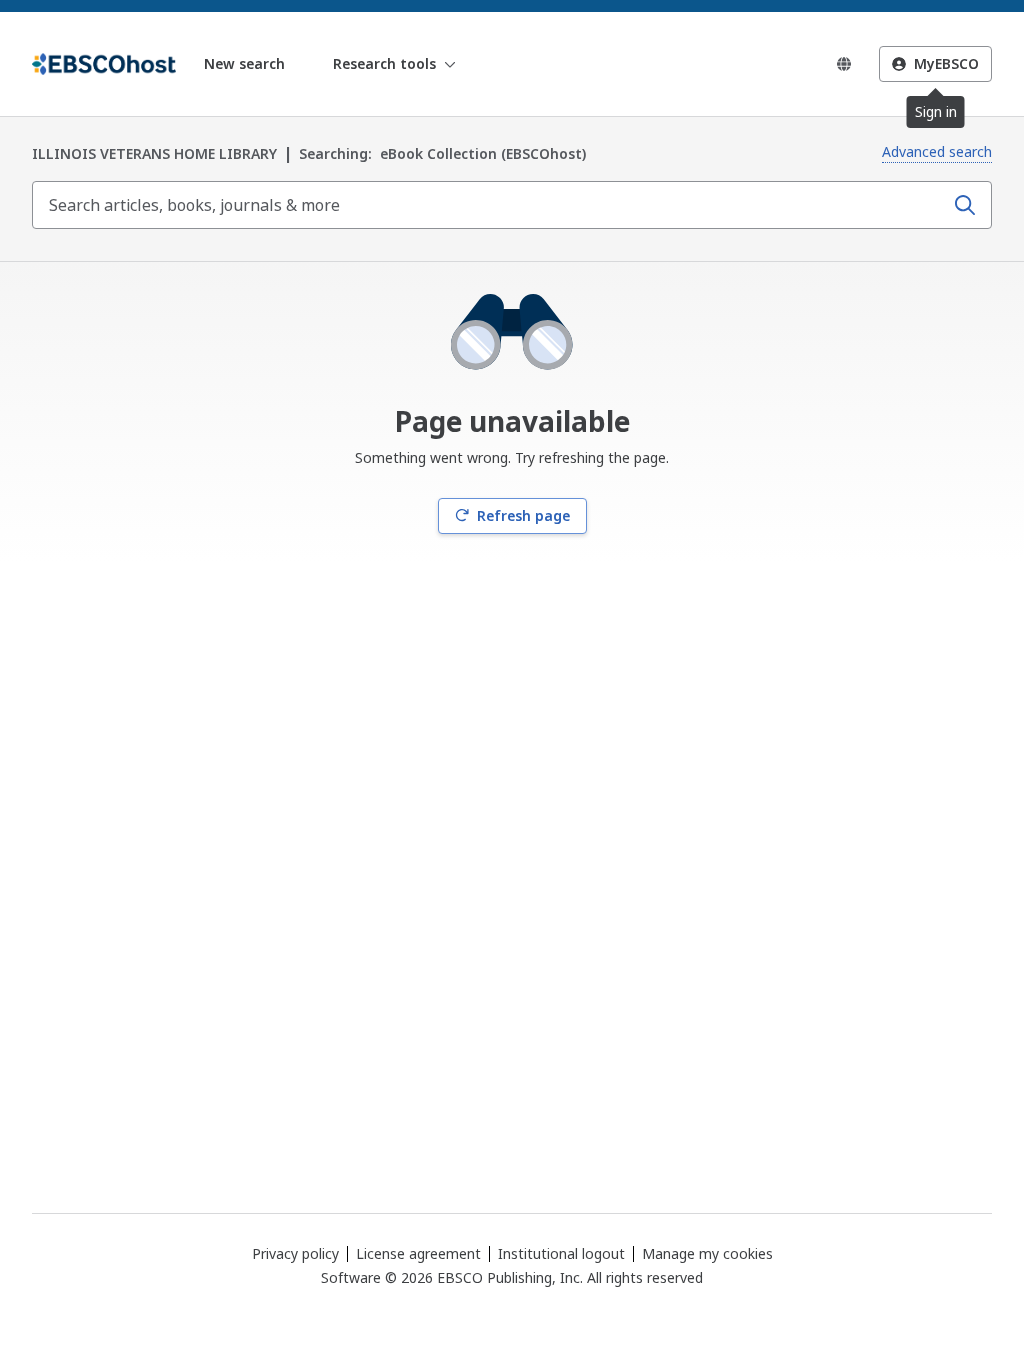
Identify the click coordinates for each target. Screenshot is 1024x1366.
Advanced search (937, 151)
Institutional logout (561, 1253)
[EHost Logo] (104, 64)
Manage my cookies (707, 1254)
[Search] (965, 205)
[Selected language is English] (844, 64)
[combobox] (490, 205)
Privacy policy (295, 1253)
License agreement (418, 1253)
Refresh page (523, 515)
